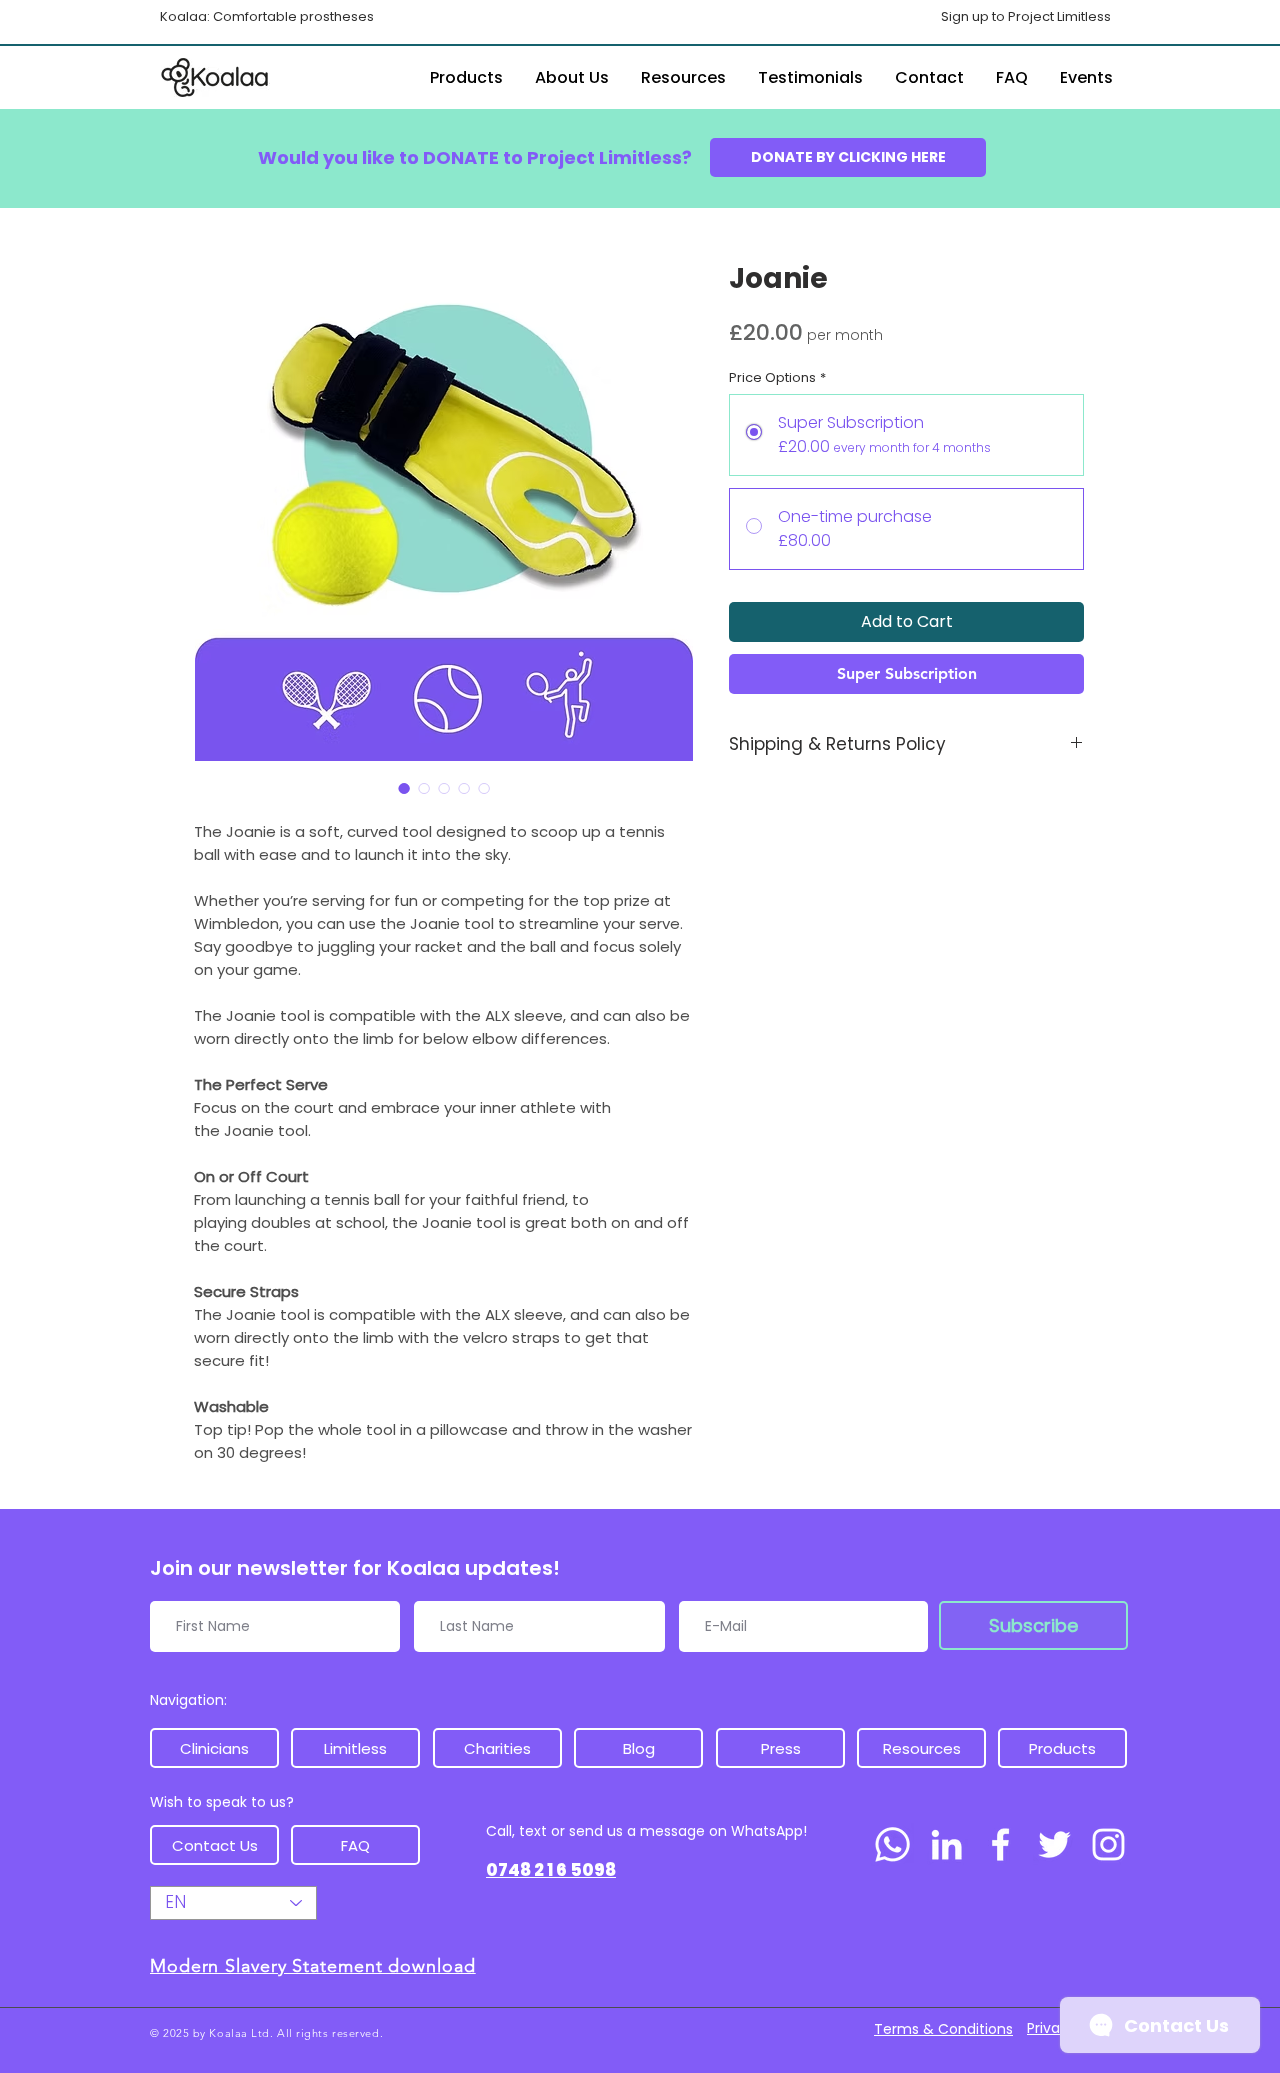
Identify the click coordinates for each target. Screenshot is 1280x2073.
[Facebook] (1000, 1844)
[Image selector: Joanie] (404, 788)
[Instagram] (1108, 1844)
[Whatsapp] (892, 1844)
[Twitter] (1054, 1844)
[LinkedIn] (946, 1844)
